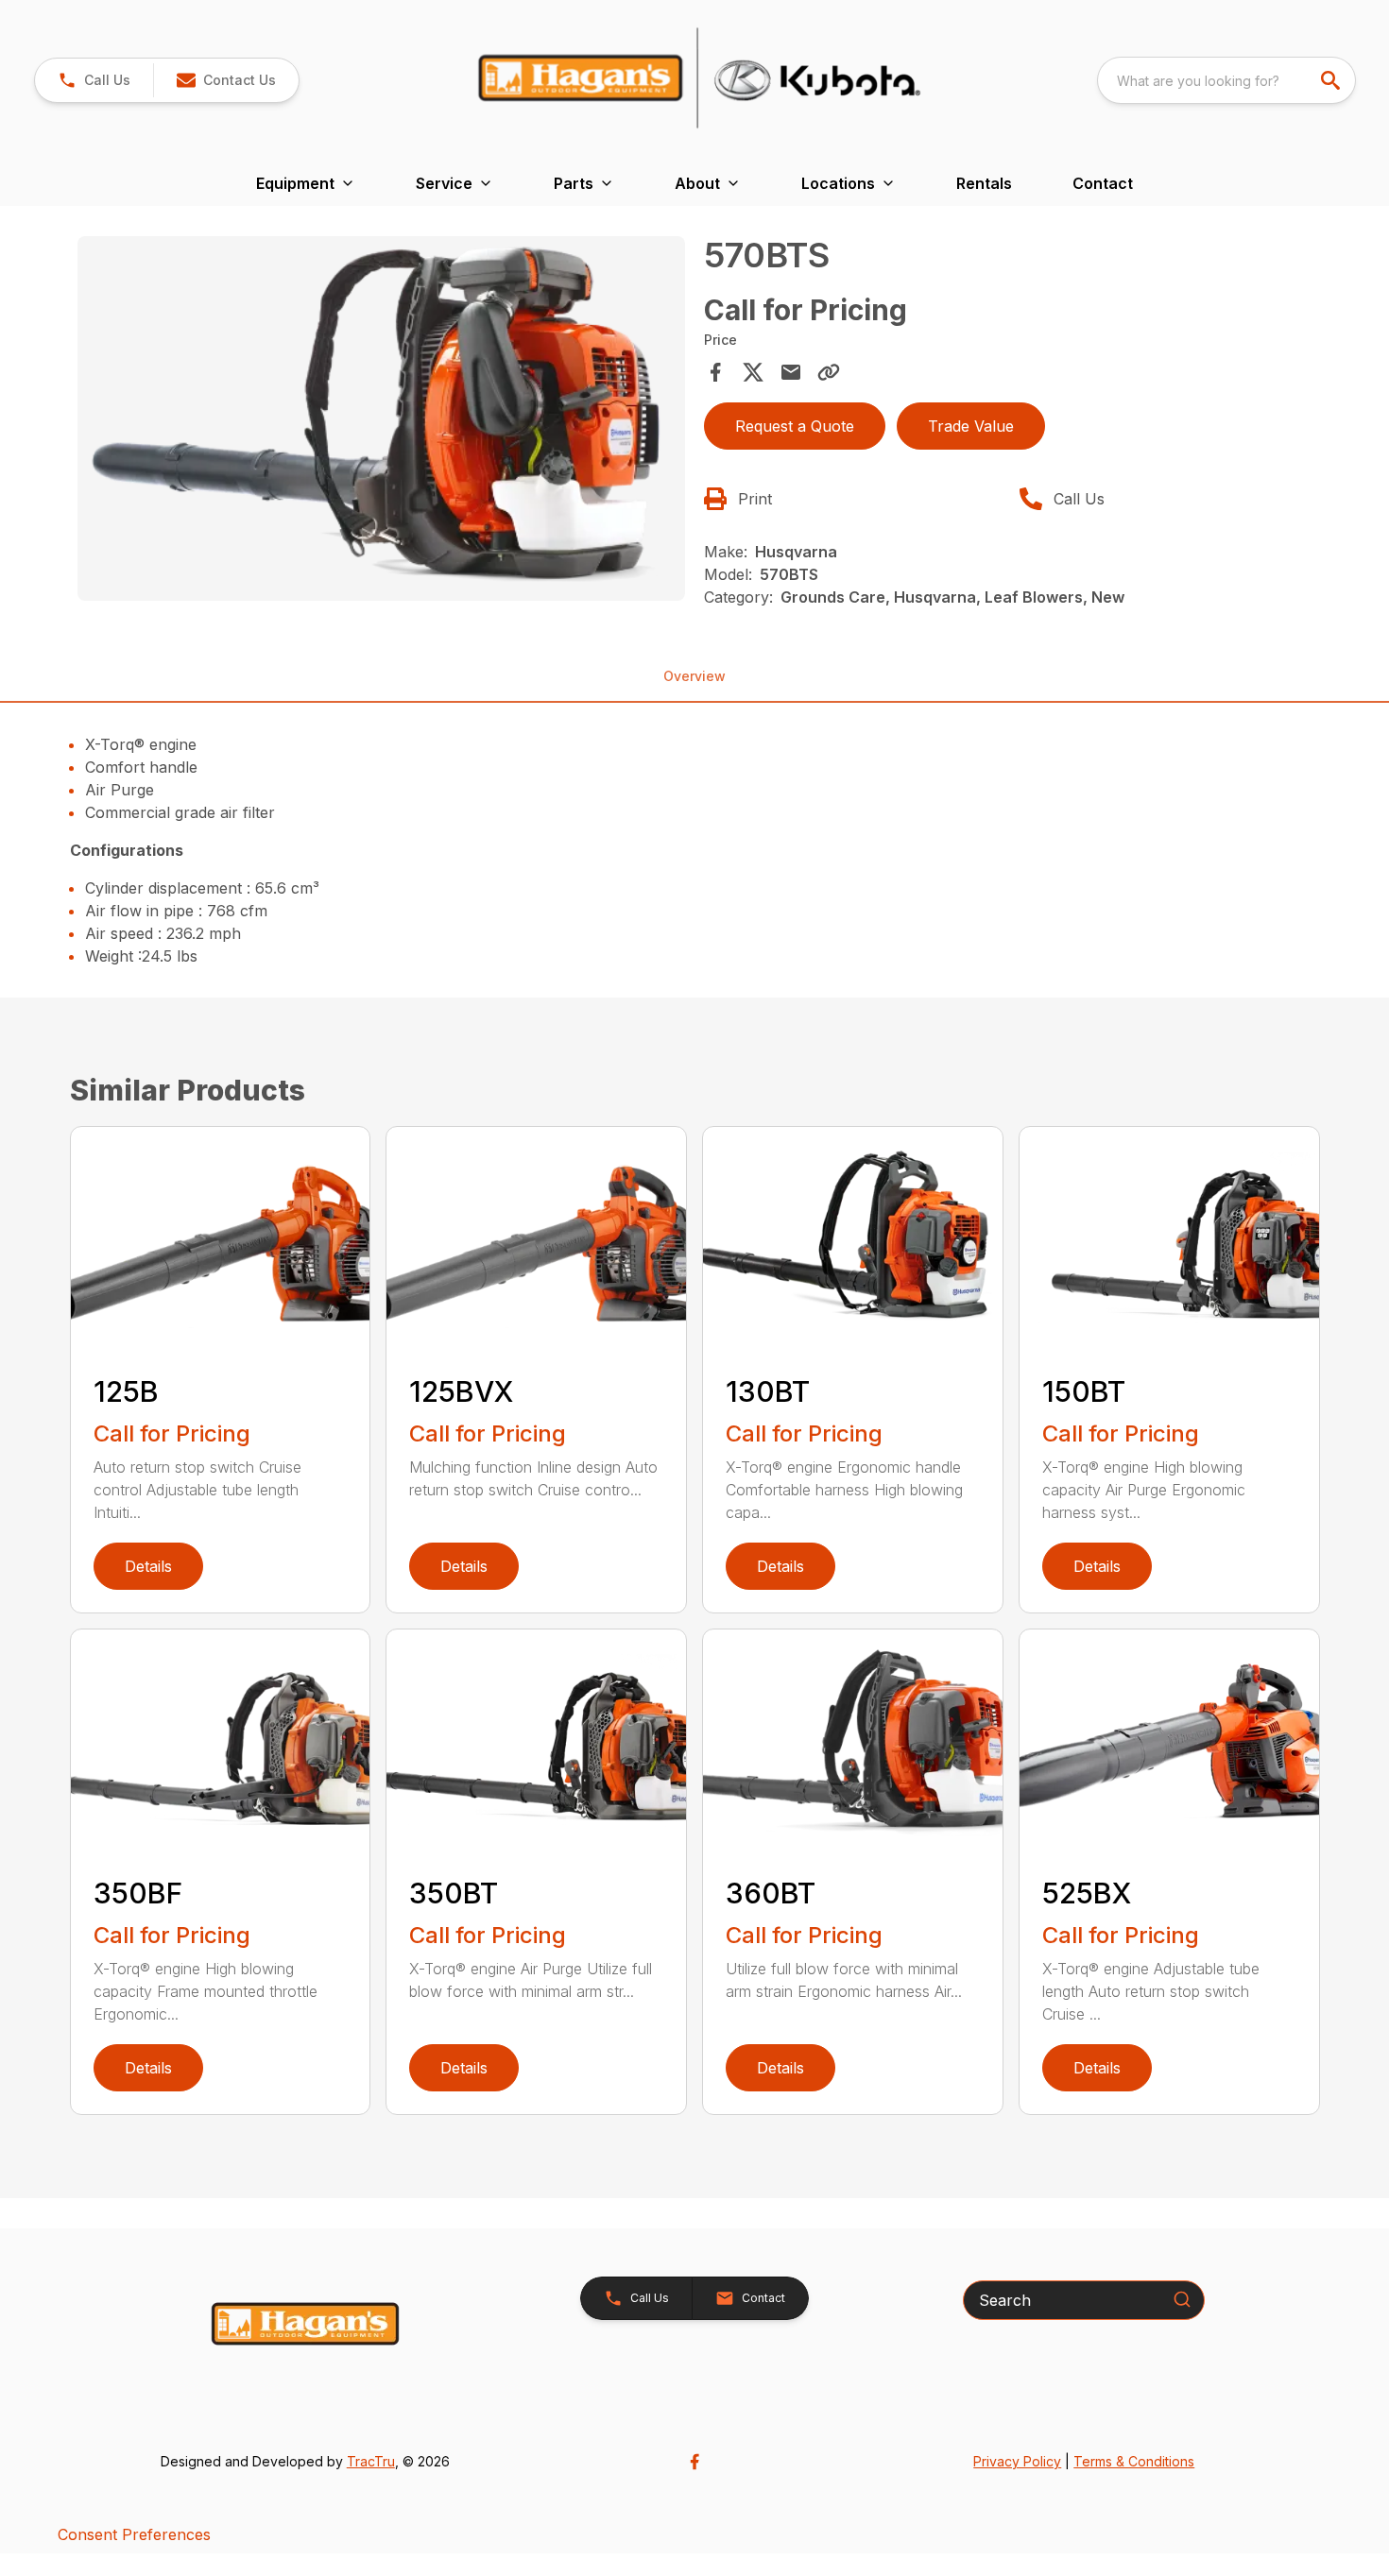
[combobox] (1226, 80)
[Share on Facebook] (715, 372)
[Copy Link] (829, 372)
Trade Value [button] (971, 426)
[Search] (1182, 2299)
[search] (1332, 80)
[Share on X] (753, 372)
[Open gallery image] (382, 418)
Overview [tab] (694, 676)
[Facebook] (694, 2462)
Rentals (984, 183)
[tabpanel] (382, 421)
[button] (94, 80)
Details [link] (148, 1566)
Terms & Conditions (1134, 2461)
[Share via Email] (791, 372)
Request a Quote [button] (795, 426)
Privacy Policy (1017, 2461)
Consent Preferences (134, 2534)
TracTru (371, 2461)
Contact (1103, 183)
